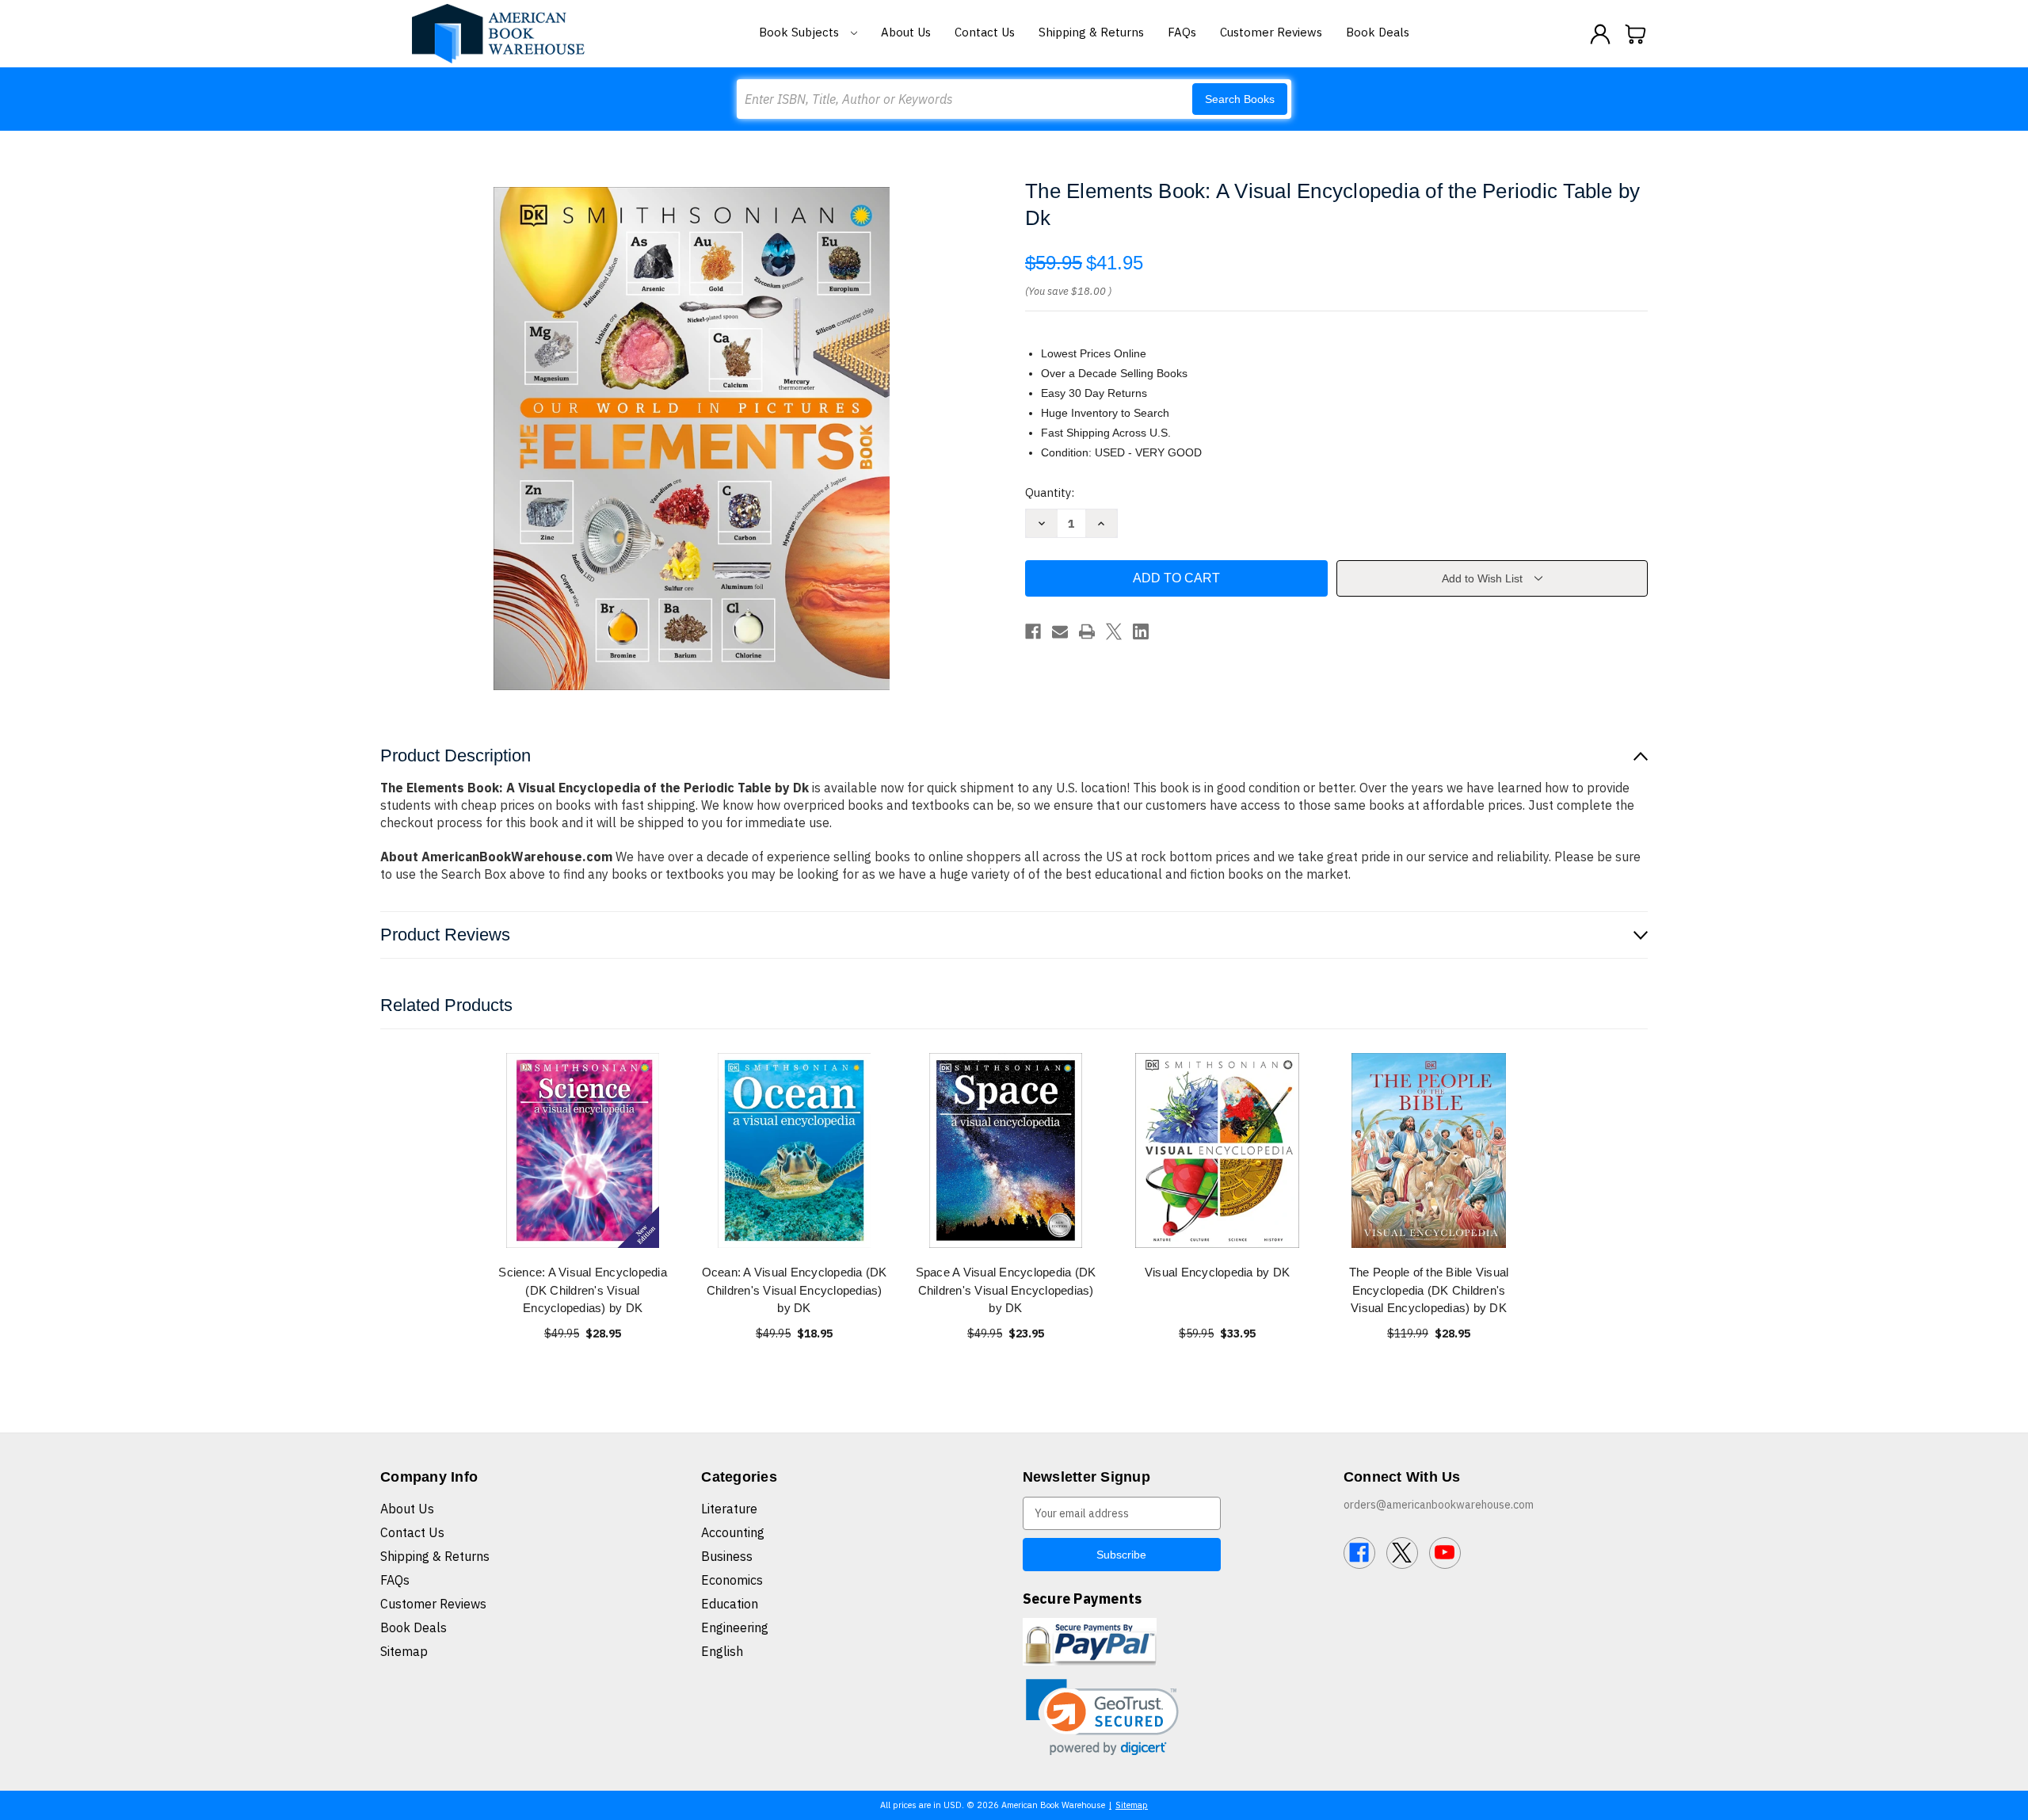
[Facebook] (1033, 631)
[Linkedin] (1141, 631)
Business (727, 1556)
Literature (729, 1509)
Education (730, 1604)
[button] (1102, 1717)
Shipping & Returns (1091, 32)
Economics (732, 1580)
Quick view (583, 1150)
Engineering (735, 1627)
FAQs (1182, 32)
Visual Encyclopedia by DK (1217, 1272)
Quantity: (1050, 492)
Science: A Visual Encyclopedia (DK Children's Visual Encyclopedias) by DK (583, 1290)
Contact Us (985, 32)
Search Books (1240, 99)
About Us (906, 32)
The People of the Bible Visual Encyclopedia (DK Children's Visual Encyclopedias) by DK (1429, 1290)
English (722, 1651)
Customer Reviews (1271, 32)
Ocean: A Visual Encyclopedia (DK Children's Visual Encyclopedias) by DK (795, 1290)
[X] (1114, 631)
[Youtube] (1445, 1553)
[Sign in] (1600, 34)
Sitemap (404, 1651)
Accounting (733, 1532)
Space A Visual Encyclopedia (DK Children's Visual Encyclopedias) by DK (1006, 1290)
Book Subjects (801, 32)
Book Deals (1378, 32)
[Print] (1087, 631)
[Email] (1060, 631)
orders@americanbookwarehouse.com (1439, 1505)
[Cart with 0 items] (1636, 34)
